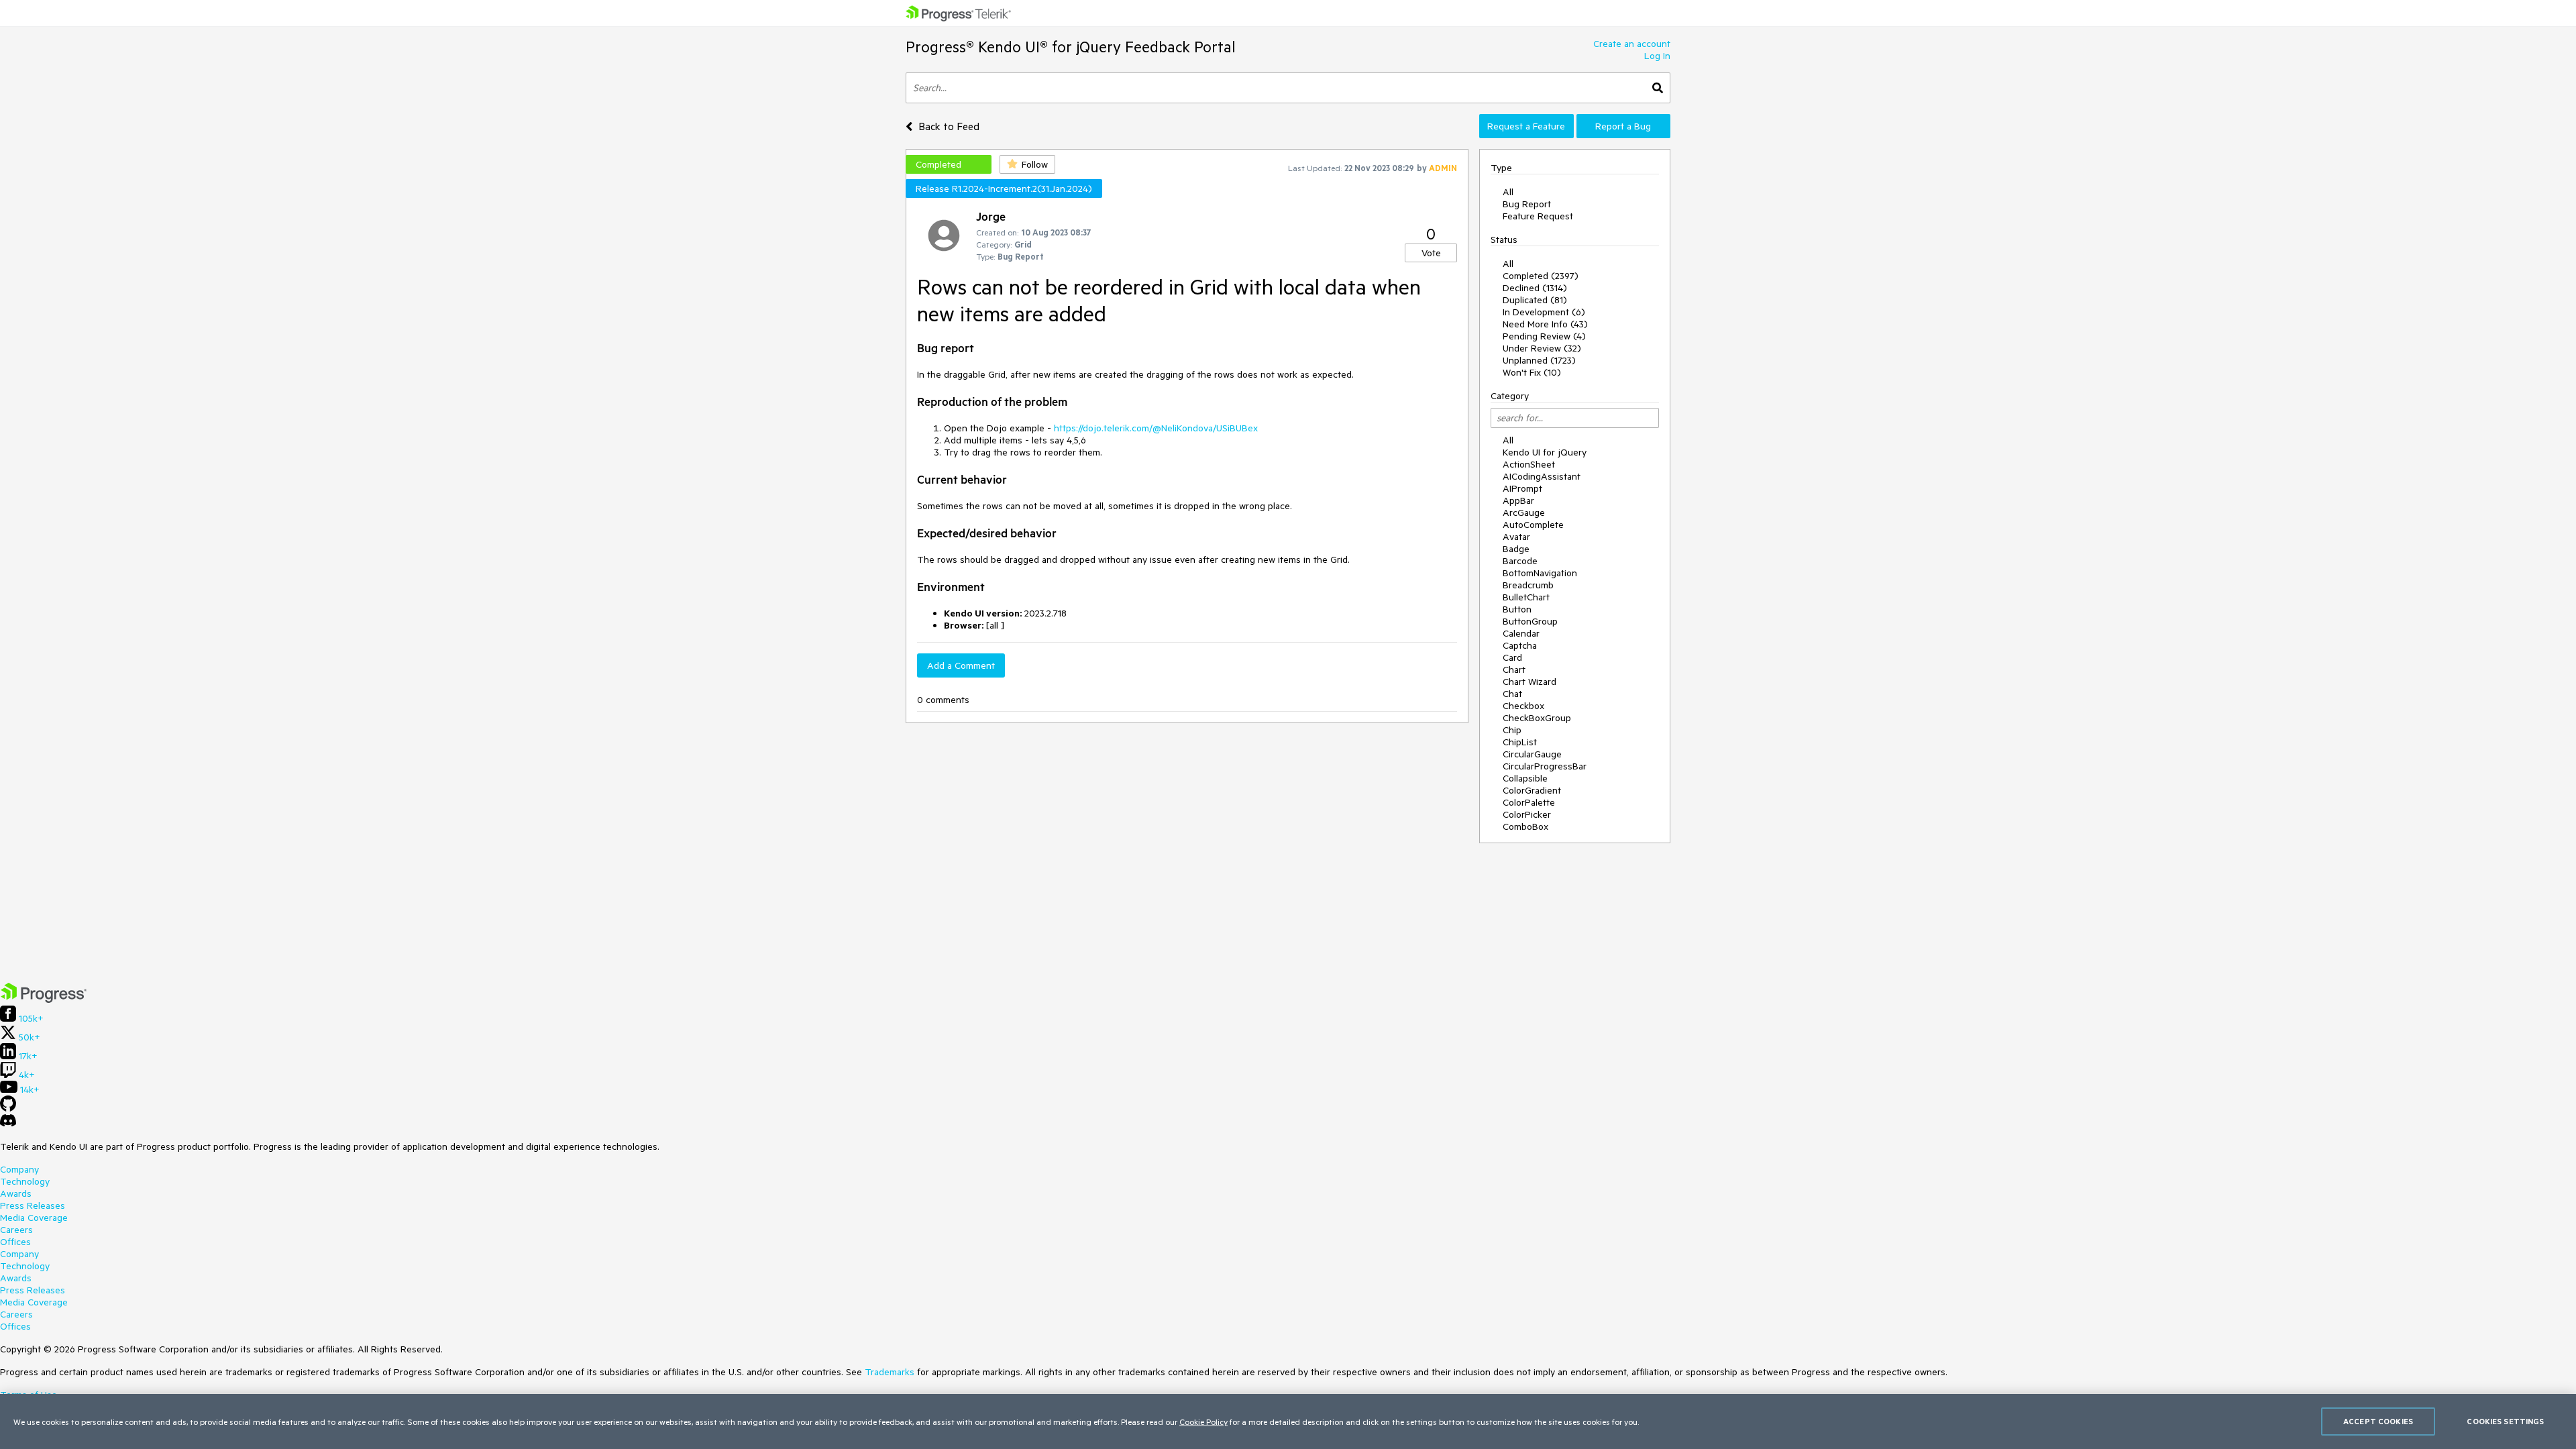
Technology (25, 1181)
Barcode (1520, 561)
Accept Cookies (2378, 1421)
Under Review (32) (1542, 348)
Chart (1514, 669)
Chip (1512, 730)
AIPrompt (1522, 488)
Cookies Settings (2505, 1421)
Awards (16, 1193)
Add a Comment (961, 665)
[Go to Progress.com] (44, 1000)
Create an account (1632, 44)
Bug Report (1527, 204)
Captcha (1520, 645)
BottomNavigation (1540, 573)
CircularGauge (1532, 754)
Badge (1516, 549)
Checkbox (1523, 706)
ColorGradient (1532, 790)
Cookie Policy (1203, 1421)
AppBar (1518, 500)
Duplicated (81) (1535, 300)
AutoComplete (1533, 525)
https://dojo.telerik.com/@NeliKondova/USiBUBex (1156, 428)
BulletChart (1526, 597)
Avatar (1516, 537)
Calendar (1521, 633)
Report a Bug (1623, 126)
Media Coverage (34, 1218)
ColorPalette (1529, 802)
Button (1517, 609)
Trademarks (890, 1372)
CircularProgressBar (1545, 766)
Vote (1431, 253)
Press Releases (33, 1205)
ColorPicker (1527, 814)
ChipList (1520, 742)
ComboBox (1525, 826)
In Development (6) (1544, 312)
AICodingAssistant (1542, 476)
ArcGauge (1524, 513)
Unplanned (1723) (1539, 360)
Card (1512, 657)
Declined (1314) (1535, 288)
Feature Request (1538, 216)
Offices (15, 1242)
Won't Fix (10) (1532, 372)
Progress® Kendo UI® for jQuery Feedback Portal (1071, 47)
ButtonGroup (1530, 621)
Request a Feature (1526, 126)
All (1508, 192)
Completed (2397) (1541, 276)
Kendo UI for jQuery (1545, 452)
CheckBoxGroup (1537, 718)
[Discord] (8, 1124)
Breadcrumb (1528, 585)
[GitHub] (8, 1108)
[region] (1288, 1421)
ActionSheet (1529, 464)
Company (19, 1169)
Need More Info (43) (1545, 324)
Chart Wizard (1529, 682)
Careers (16, 1230)
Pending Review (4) (1544, 336)
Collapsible (1525, 778)
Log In (1657, 56)
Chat (1512, 694)
